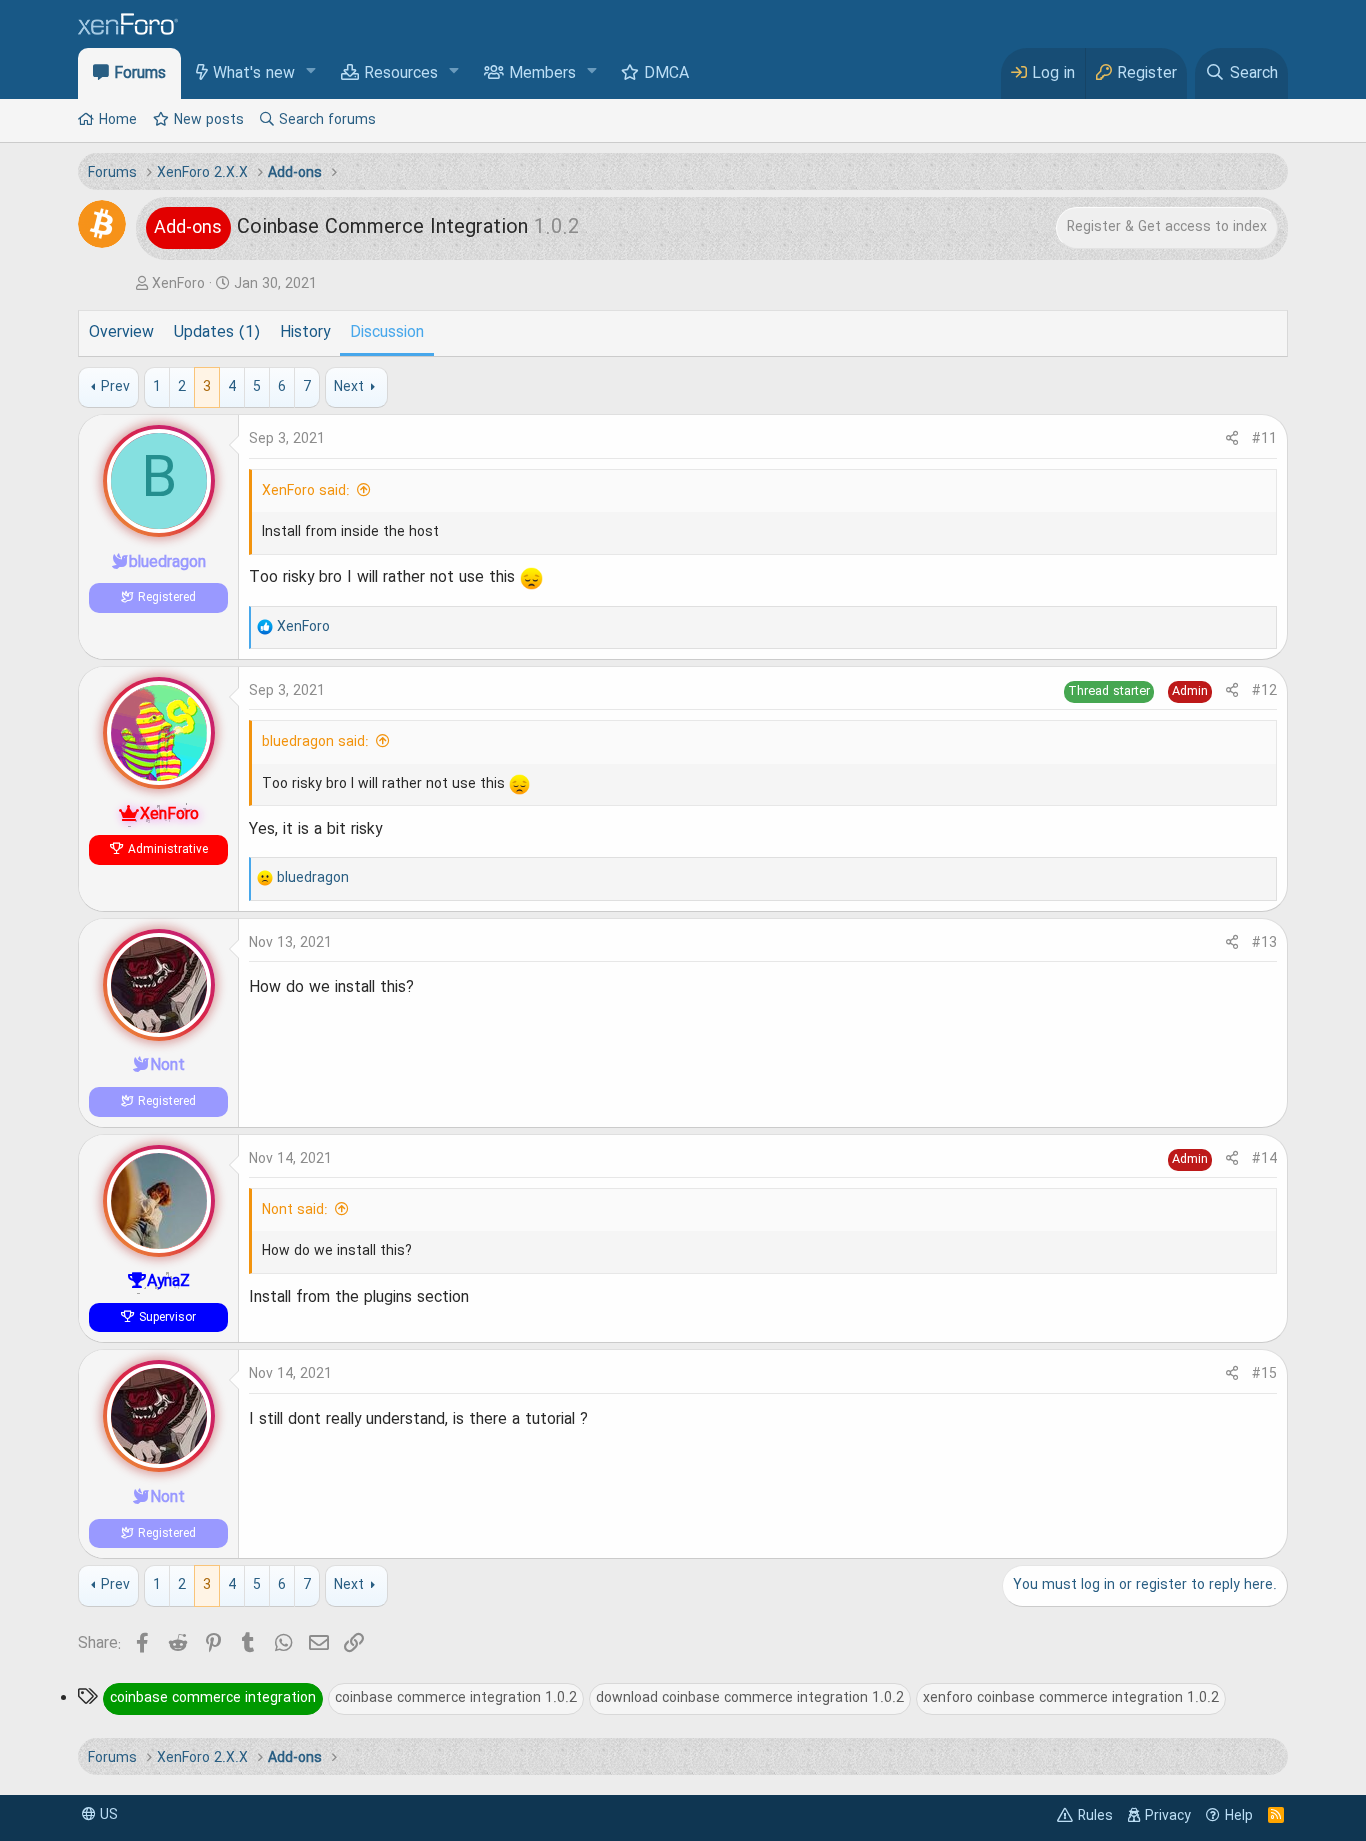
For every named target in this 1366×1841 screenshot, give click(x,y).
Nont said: (295, 1210)
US (107, 1815)
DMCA (666, 74)
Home (118, 120)
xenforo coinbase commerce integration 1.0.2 (1071, 1698)
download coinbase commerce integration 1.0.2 (750, 1698)
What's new (254, 74)
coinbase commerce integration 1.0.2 (456, 1698)
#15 (1264, 1374)
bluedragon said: (315, 742)
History (305, 333)
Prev (115, 387)
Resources (401, 74)
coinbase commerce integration (213, 1698)
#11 (1264, 439)
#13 (1264, 943)
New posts (209, 120)
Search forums (327, 120)
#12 (1264, 691)
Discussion (387, 333)
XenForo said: (306, 491)
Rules (1095, 1816)
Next (349, 387)
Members (542, 74)
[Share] (1232, 439)
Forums (140, 74)
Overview (121, 333)
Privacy (1168, 1816)
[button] (311, 72)
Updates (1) (217, 333)
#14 (1264, 1159)
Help (1239, 1816)
